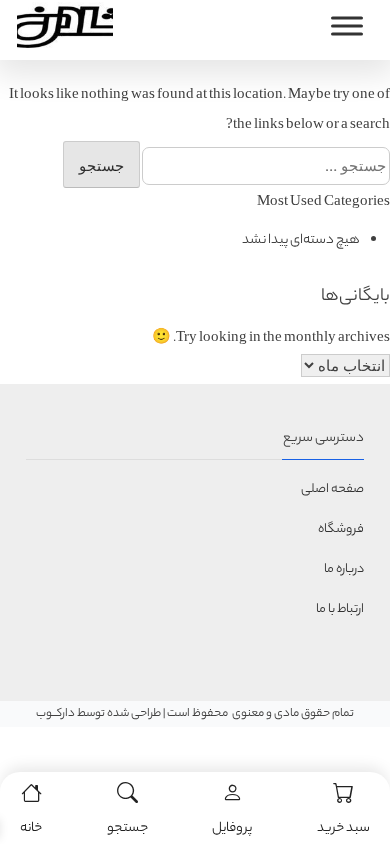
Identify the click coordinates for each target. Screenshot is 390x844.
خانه (31, 828)
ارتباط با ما (340, 609)
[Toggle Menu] (347, 25)
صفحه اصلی (332, 489)
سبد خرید (343, 828)
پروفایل (232, 828)
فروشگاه (341, 529)
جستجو (127, 828)
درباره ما (344, 569)
